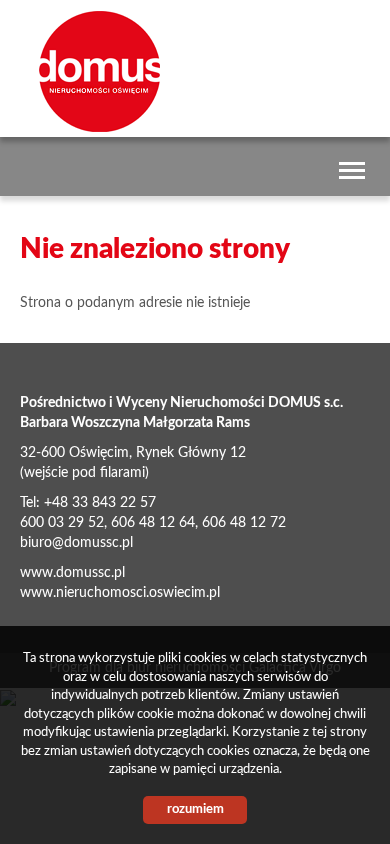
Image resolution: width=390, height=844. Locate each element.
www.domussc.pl (72, 573)
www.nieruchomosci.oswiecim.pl (120, 593)
